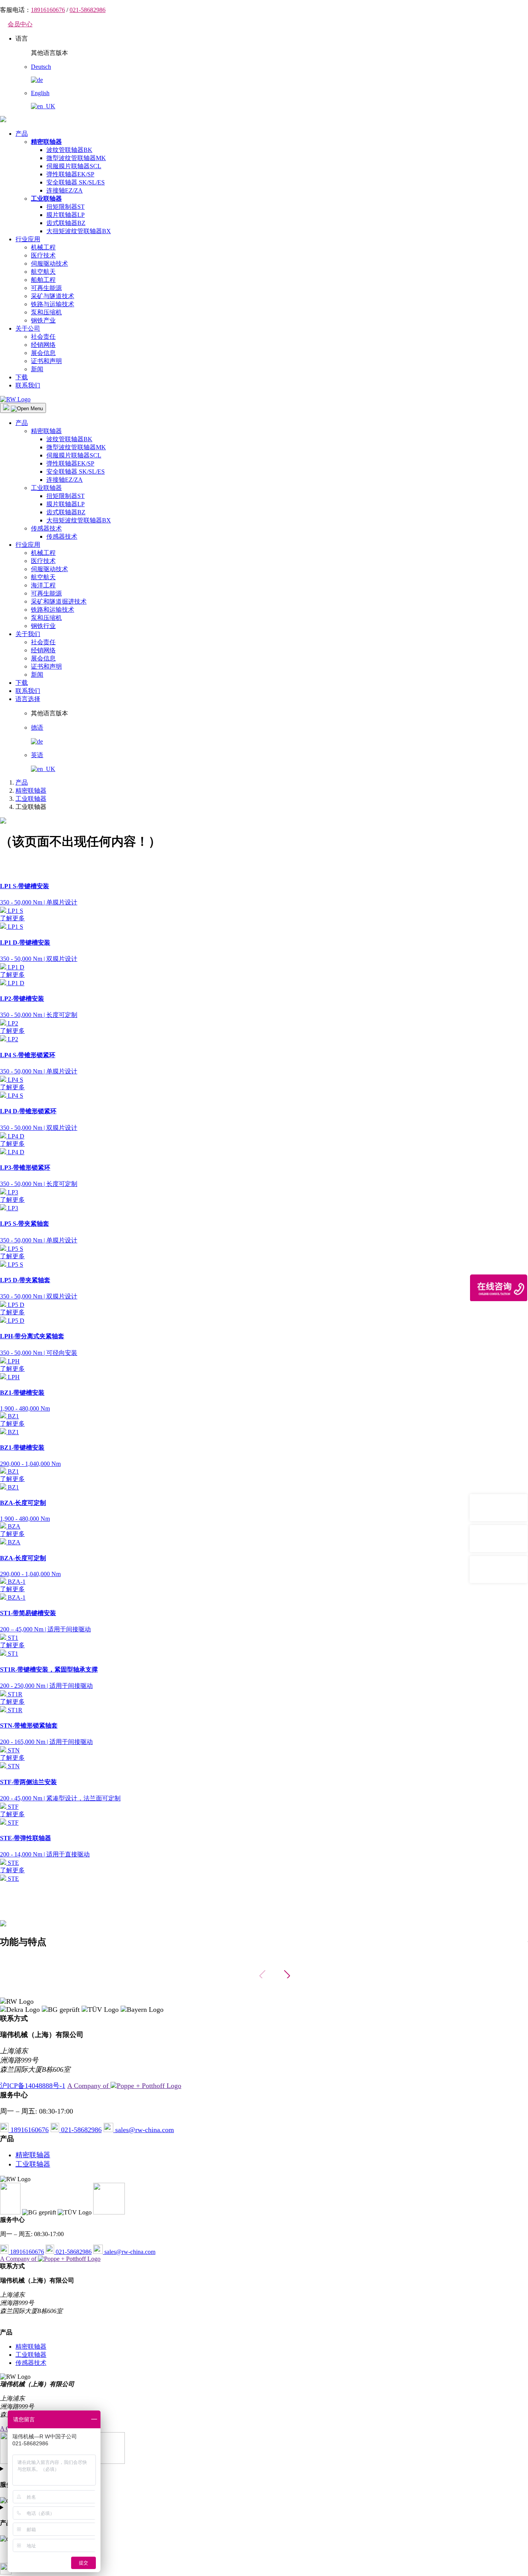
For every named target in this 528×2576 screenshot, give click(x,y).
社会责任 (43, 337)
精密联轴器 (46, 431)
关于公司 (28, 328)
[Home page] (3, 120)
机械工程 (43, 247)
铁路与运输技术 (53, 304)
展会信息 (43, 353)
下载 (22, 377)
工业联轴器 (46, 488)
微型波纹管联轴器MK (76, 158)
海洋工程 (43, 585)
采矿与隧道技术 (53, 296)
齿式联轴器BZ (66, 223)
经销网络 (43, 345)
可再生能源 (46, 288)
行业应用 (28, 239)
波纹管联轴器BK (69, 150)
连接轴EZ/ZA (65, 190)
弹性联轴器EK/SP (70, 174)
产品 (22, 134)
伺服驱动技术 (49, 264)
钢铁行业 (43, 626)
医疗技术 (43, 255)
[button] (287, 1976)
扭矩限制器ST (66, 207)
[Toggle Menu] (23, 408)
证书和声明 (46, 361)
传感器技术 (46, 528)
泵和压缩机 (46, 312)
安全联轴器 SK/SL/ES (76, 182)
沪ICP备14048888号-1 (33, 2086)
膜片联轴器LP (66, 215)
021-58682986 (88, 10)
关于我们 (28, 634)
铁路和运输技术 (53, 610)
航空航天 (43, 272)
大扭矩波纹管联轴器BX (79, 231)
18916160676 (48, 10)
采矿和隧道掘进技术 (59, 601)
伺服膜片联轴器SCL (74, 166)
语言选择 (28, 699)
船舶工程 (43, 280)
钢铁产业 (43, 320)
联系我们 (28, 385)
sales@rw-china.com (144, 2130)
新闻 (37, 369)
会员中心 (20, 24)
